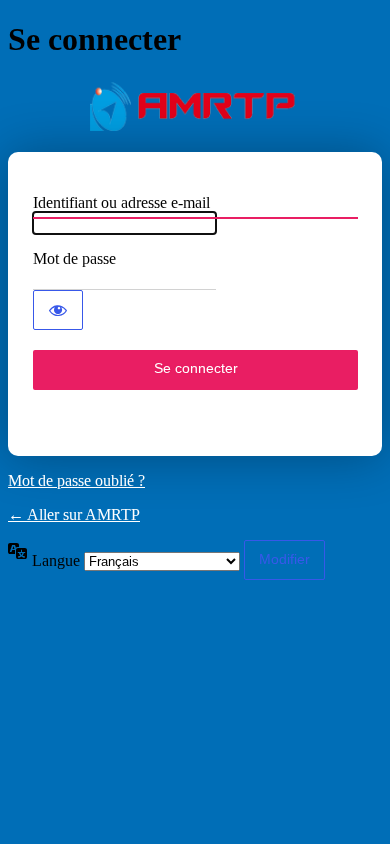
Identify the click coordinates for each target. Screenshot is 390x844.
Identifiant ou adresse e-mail (121, 202)
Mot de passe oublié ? (76, 480)
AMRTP (195, 105)
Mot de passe (74, 258)
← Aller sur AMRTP (74, 514)
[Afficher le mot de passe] (58, 310)
